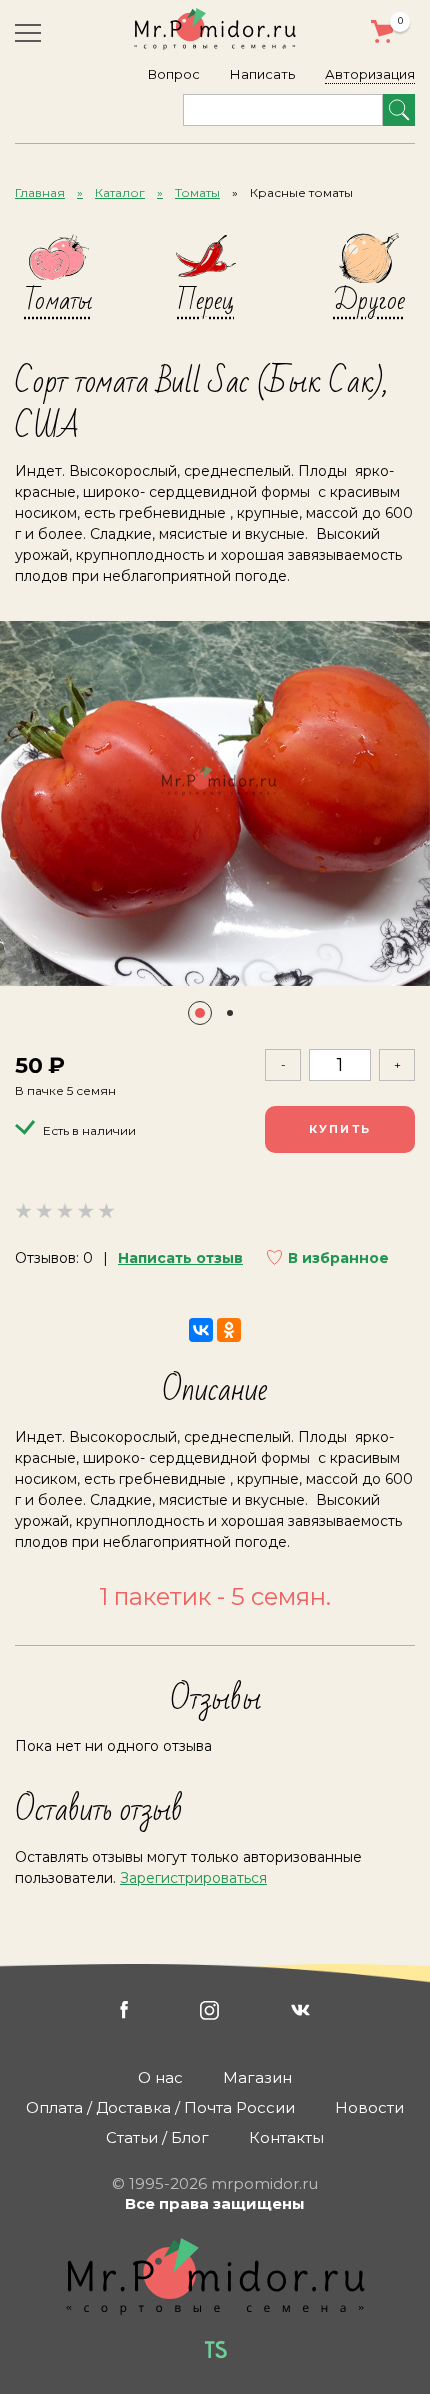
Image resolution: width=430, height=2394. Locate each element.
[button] (200, 1013)
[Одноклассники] (229, 1330)
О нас (160, 2077)
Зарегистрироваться (193, 1878)
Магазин (257, 2077)
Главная (40, 192)
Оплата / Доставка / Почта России (160, 2107)
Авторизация (370, 74)
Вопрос (174, 74)
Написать (262, 74)
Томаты (197, 192)
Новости (369, 2107)
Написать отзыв (180, 1258)
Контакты (286, 2137)
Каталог (120, 192)
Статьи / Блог (157, 2137)
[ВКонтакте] (201, 1330)
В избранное (338, 1258)
